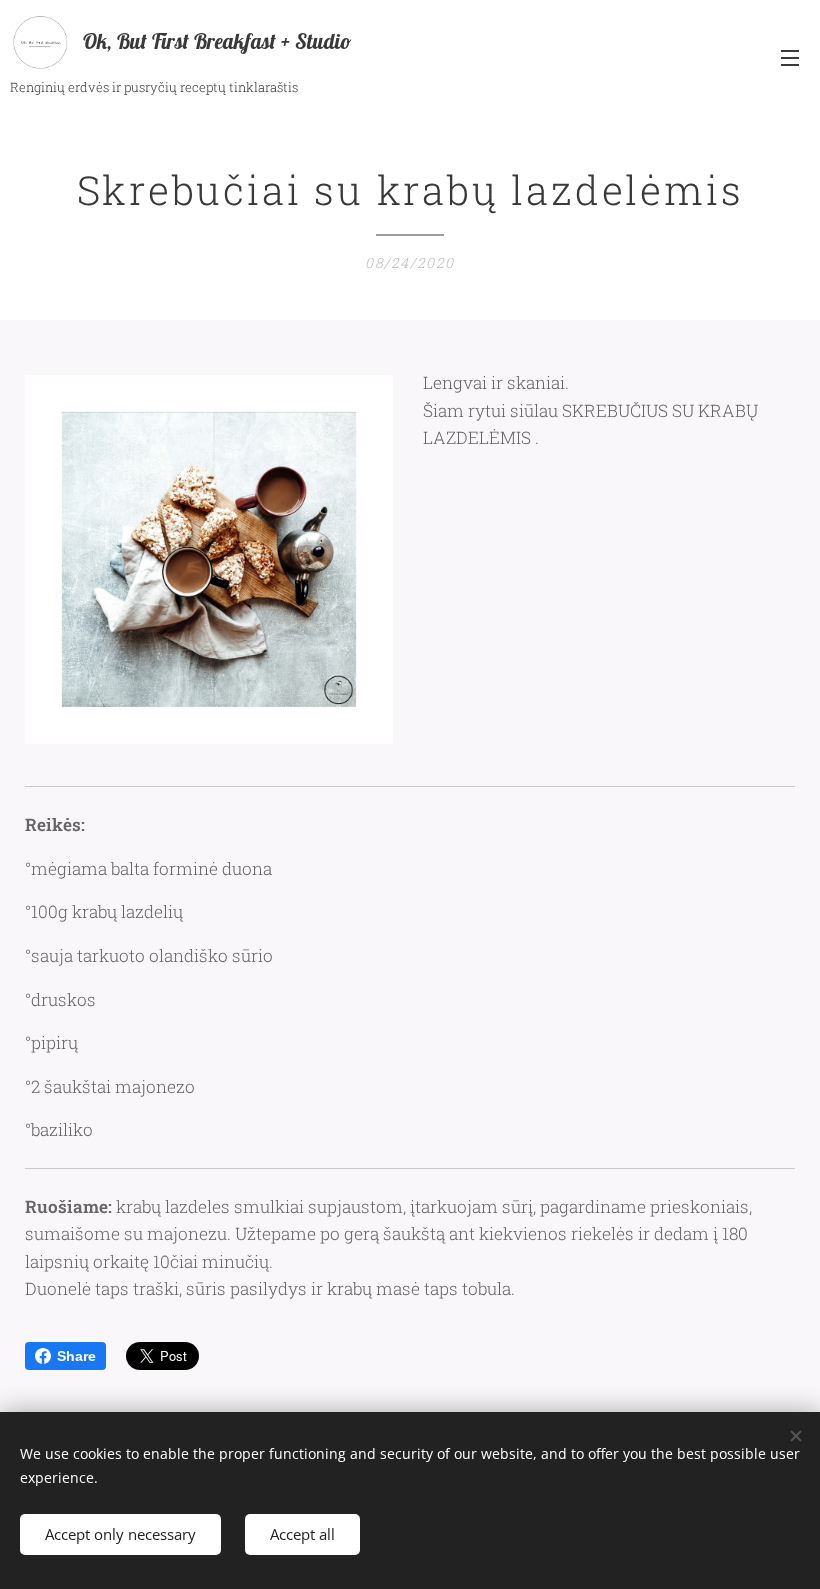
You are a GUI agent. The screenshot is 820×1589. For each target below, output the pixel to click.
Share (76, 1356)
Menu (790, 57)
